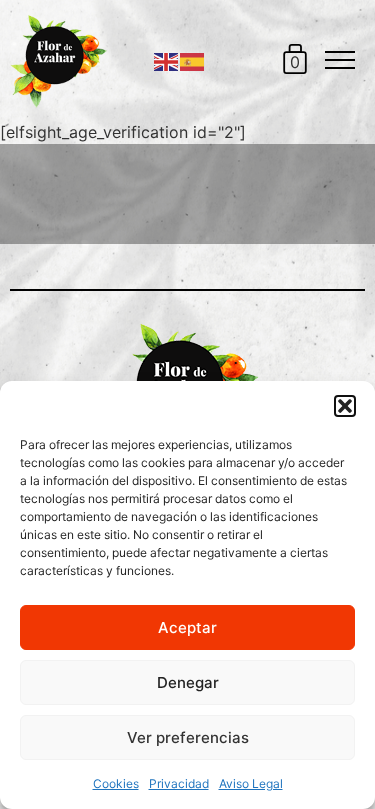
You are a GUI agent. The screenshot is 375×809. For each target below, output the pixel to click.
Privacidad (179, 783)
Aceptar (187, 627)
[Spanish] (193, 60)
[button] (345, 406)
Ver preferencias (188, 737)
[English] (167, 60)
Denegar (188, 682)
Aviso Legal (251, 783)
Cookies (116, 783)
